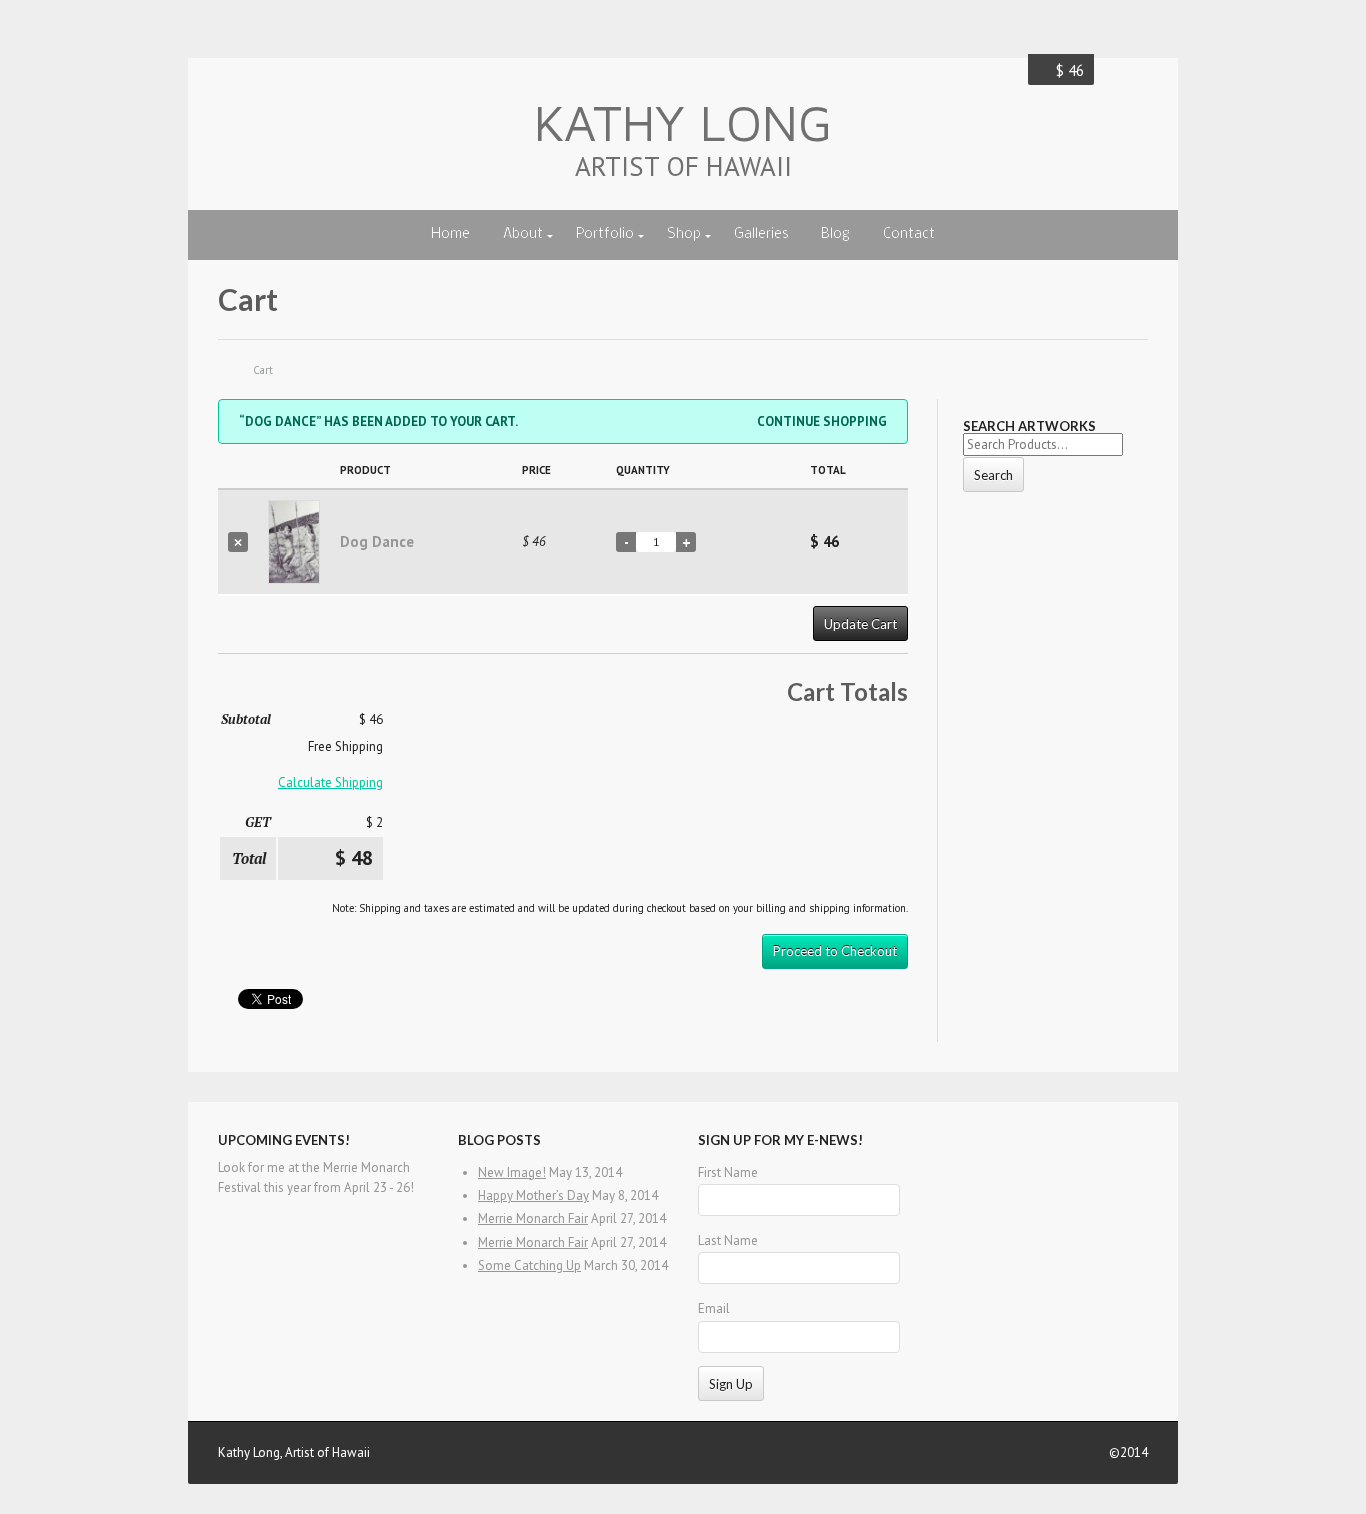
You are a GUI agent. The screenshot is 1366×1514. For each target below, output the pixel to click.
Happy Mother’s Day (533, 1195)
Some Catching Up (529, 1265)
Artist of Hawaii (683, 166)
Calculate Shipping (330, 782)
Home (450, 234)
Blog (835, 234)
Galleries (761, 234)
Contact (909, 234)
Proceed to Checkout (835, 951)
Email (714, 1308)
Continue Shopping (822, 421)
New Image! (512, 1172)
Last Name (728, 1240)
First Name (728, 1172)
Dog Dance (377, 541)
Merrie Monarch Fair (533, 1218)
